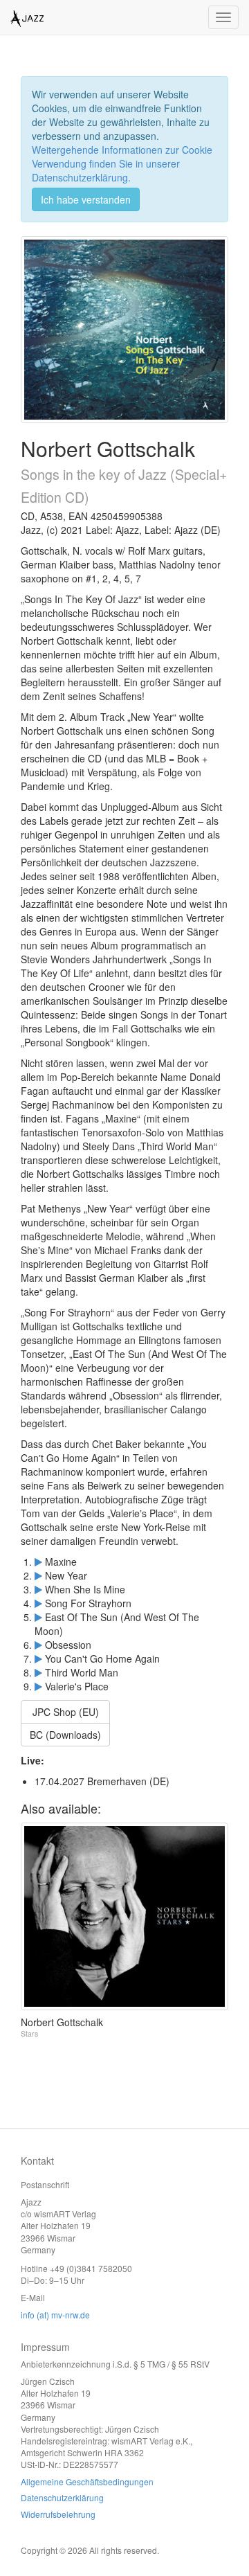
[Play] (38, 1562)
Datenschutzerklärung (62, 2497)
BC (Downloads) (65, 1735)
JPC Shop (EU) (66, 1712)
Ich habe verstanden (86, 199)
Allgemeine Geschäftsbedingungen (87, 2481)
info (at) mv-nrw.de (55, 2315)
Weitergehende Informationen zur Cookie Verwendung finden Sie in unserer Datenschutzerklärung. (122, 163)
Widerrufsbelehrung (58, 2514)
